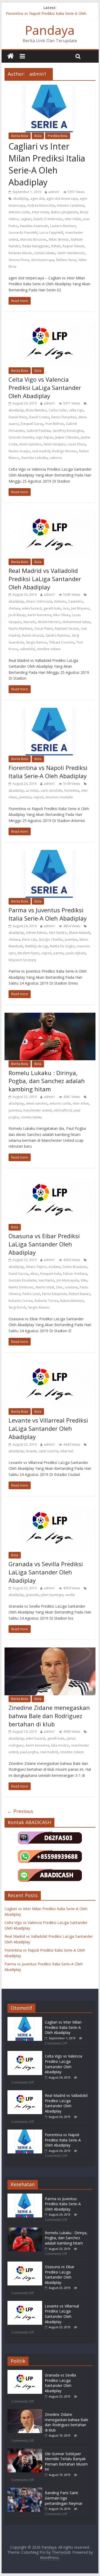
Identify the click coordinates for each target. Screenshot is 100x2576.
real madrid (41, 451)
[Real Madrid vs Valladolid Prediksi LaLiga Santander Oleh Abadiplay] (25, 2093)
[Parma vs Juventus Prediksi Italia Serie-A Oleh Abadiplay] (25, 2196)
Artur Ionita (40, 212)
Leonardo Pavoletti (23, 233)
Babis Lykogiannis (64, 212)
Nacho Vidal (45, 1287)
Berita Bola (20, 136)
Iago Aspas (44, 437)
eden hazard (32, 608)
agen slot (37, 199)
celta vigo (76, 410)
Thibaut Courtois (61, 642)
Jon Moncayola (68, 1280)
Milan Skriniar (59, 239)
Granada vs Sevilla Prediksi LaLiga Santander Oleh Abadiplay (46, 1572)
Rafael (56, 246)
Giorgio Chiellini (51, 940)
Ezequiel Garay (32, 424)
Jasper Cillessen (67, 437)
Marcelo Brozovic (33, 239)
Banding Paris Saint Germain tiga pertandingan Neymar (64, 2498)
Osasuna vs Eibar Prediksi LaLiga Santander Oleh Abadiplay (44, 1244)
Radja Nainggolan (36, 246)
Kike (84, 1280)
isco (66, 608)
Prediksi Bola (58, 136)
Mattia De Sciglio (62, 946)
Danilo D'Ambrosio (48, 219)
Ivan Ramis (46, 1280)
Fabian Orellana (75, 1274)
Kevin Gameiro (31, 444)
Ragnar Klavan (73, 246)
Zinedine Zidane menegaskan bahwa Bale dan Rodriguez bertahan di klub (49, 1716)
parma (58, 953)
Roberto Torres (46, 1301)
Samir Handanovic (71, 253)
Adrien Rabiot (36, 933)
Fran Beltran (55, 424)
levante (31, 1451)
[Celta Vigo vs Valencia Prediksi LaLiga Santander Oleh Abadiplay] (25, 2053)
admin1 (54, 192)
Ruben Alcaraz (33, 635)
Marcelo (30, 622)
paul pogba (29, 1752)
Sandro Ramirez (58, 635)
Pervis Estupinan (54, 1294)
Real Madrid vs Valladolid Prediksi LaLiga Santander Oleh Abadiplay (45, 579)
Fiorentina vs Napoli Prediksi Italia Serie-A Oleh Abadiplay (48, 772)
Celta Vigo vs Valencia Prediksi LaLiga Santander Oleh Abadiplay (45, 388)
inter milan (73, 219)
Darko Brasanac (75, 1267)
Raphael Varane (67, 629)
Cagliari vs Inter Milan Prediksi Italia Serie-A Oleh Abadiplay (47, 164)
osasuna (71, 1287)
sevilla (70, 1595)
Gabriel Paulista (39, 431)
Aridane (55, 1267)
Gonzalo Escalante (22, 1280)
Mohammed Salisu (77, 622)
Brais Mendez (36, 410)
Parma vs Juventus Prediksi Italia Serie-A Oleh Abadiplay (48, 914)
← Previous (20, 1811)
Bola (38, 136)
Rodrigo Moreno (65, 451)
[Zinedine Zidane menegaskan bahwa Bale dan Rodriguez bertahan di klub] (25, 2412)
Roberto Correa (21, 1301)
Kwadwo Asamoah (34, 226)
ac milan (32, 791)
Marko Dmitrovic (21, 1287)
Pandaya (50, 30)
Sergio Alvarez (39, 1307)
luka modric (60, 1745)
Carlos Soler (58, 410)
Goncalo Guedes (21, 437)
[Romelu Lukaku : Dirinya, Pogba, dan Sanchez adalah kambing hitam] (25, 2230)
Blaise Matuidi (80, 933)
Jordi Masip (17, 615)
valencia (56, 458)
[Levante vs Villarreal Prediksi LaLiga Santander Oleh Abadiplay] (25, 2303)
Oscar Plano (44, 629)
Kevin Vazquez (55, 444)
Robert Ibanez (79, 1294)
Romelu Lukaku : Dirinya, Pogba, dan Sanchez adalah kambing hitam (47, 1081)
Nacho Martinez (20, 629)
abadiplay (21, 199)
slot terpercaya (42, 260)
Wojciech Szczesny (22, 960)
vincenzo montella (59, 797)
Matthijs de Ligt (36, 946)
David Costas (39, 417)
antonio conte (19, 212)
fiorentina (72, 791)
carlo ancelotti (51, 791)
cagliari (26, 219)
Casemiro (76, 601)
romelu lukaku (45, 253)
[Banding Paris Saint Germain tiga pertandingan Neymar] (25, 2490)
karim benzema (39, 615)
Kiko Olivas (62, 615)
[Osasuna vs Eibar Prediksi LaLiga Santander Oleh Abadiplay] (25, 2264)
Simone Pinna (19, 260)
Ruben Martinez (72, 1301)
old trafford (63, 1110)
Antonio (60, 601)
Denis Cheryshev (64, 417)
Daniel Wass (18, 417)
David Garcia (18, 1274)
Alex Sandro (58, 933)
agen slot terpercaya (62, 199)
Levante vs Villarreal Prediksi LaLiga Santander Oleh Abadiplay (48, 1428)
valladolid (27, 649)
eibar (34, 1274)
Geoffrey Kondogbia (68, 431)
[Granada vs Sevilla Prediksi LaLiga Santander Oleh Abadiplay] (25, 2372)
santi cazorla (49, 1451)
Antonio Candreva (71, 205)
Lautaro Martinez (63, 226)
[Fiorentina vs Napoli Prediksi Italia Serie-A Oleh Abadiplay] (25, 2132)
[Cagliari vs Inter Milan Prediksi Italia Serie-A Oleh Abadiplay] (25, 2019)
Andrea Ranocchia (41, 205)
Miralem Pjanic (29, 953)
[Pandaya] (11, 56)
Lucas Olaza (77, 444)
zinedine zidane (49, 649)
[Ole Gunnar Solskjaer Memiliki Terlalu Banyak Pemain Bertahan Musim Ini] (25, 2451)
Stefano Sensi (66, 260)
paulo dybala (76, 953)
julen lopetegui (52, 1595)
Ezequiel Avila (51, 1274)
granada (32, 1595)
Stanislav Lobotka (34, 458)
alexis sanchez (37, 1103)
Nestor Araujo (19, 451)
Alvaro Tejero (36, 1267)
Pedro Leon (31, 1294)
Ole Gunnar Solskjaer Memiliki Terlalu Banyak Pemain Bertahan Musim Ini (66, 2462)
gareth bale (52, 608)
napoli (38, 797)
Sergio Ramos (36, 642)
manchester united (37, 1110)
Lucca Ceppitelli (51, 233)
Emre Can (29, 940)
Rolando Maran (20, 253)
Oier (59, 1287)
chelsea (14, 608)
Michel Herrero (49, 622)
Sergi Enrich (17, 1307)
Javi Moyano (80, 608)
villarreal (67, 1451)
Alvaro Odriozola (39, 601)
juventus (25, 797)
